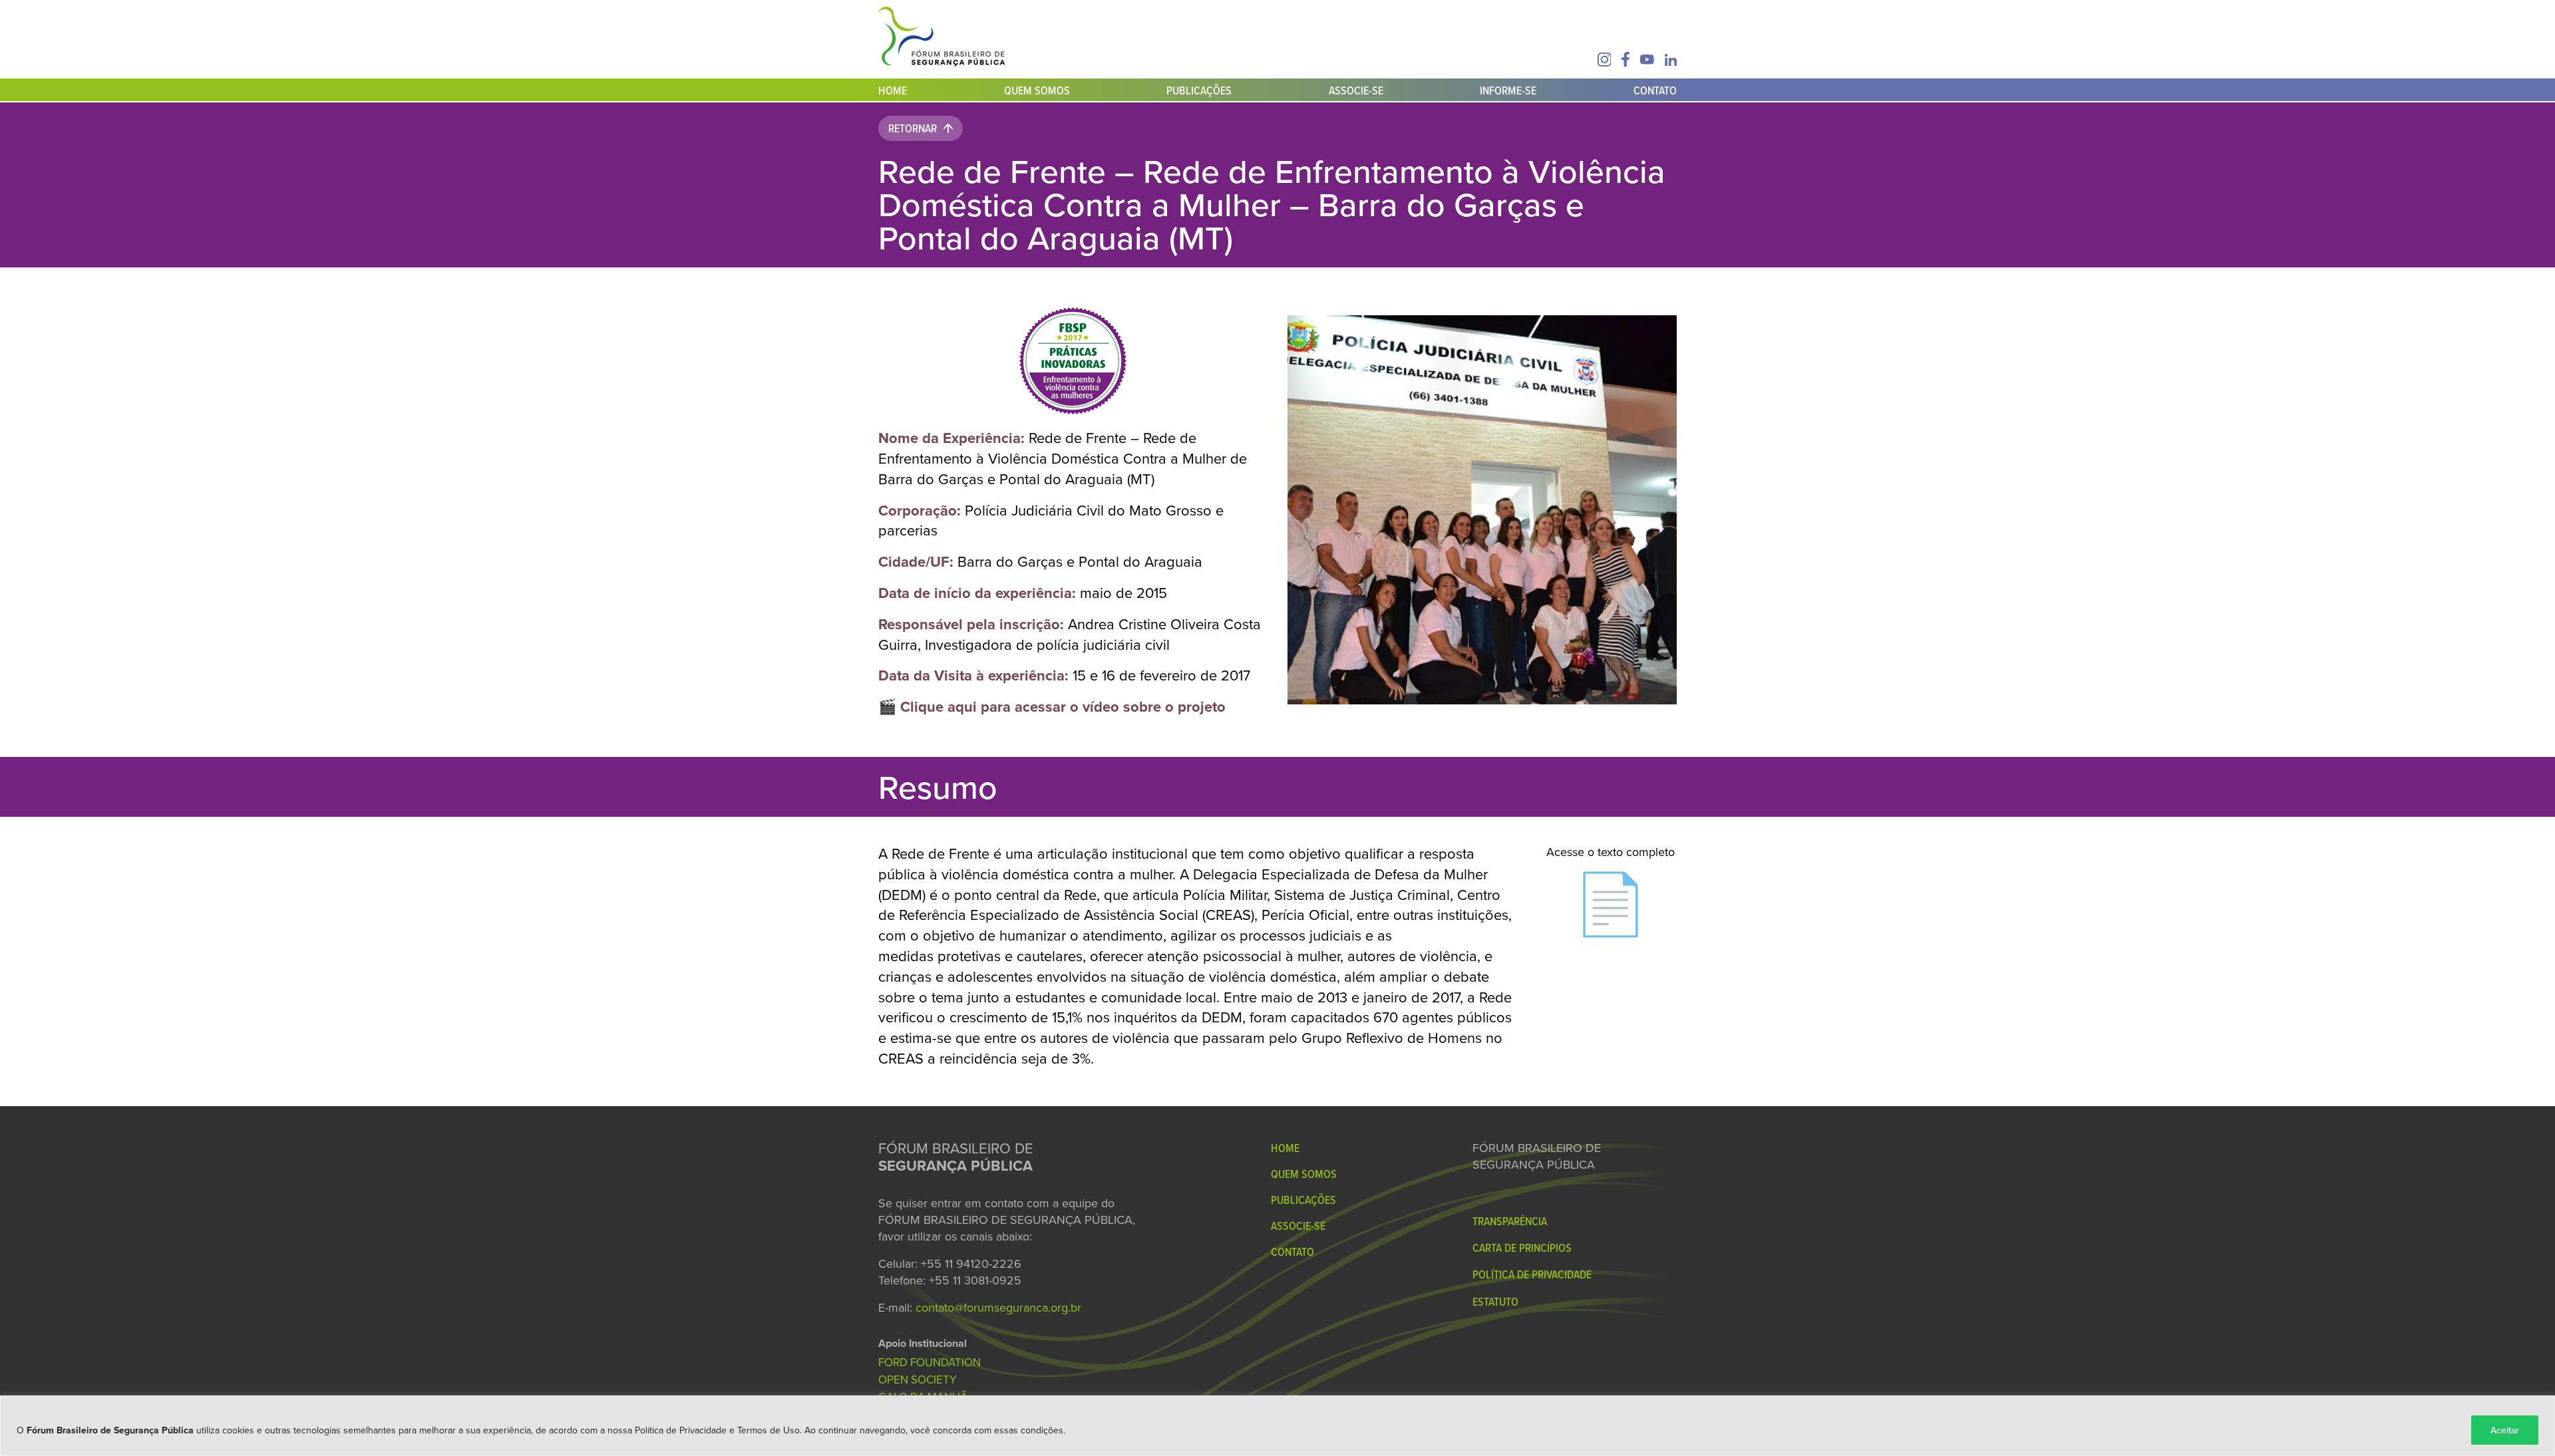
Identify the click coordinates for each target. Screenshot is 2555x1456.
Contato (1655, 90)
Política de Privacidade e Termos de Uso (717, 1430)
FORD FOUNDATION (930, 1362)
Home (893, 90)
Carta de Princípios (1522, 1247)
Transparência (1510, 1221)
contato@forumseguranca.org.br (998, 1307)
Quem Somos (1037, 90)
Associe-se (1356, 90)
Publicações (1199, 90)
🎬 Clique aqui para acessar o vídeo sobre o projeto (1052, 706)
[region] (1277, 1426)
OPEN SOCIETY (918, 1380)
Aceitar (2505, 1430)
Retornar (913, 128)
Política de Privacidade (1532, 1274)
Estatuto (1495, 1301)
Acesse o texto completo (1611, 894)
